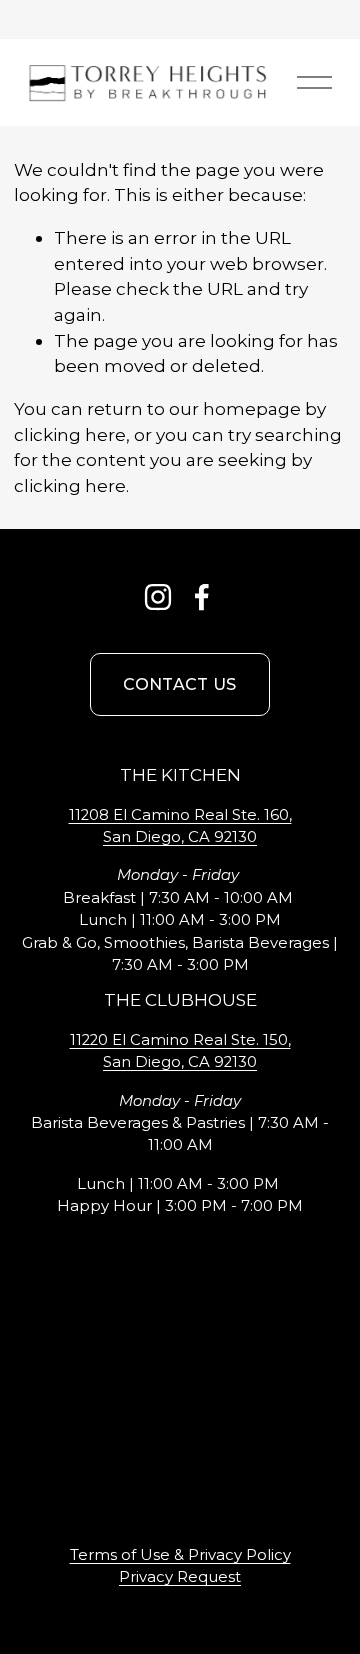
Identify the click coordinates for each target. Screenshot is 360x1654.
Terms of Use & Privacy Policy (180, 1555)
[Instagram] (158, 597)
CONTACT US (179, 684)
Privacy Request (180, 1577)
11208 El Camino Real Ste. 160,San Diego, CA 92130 (180, 826)
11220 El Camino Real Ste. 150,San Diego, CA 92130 (180, 1051)
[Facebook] (202, 597)
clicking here (70, 434)
